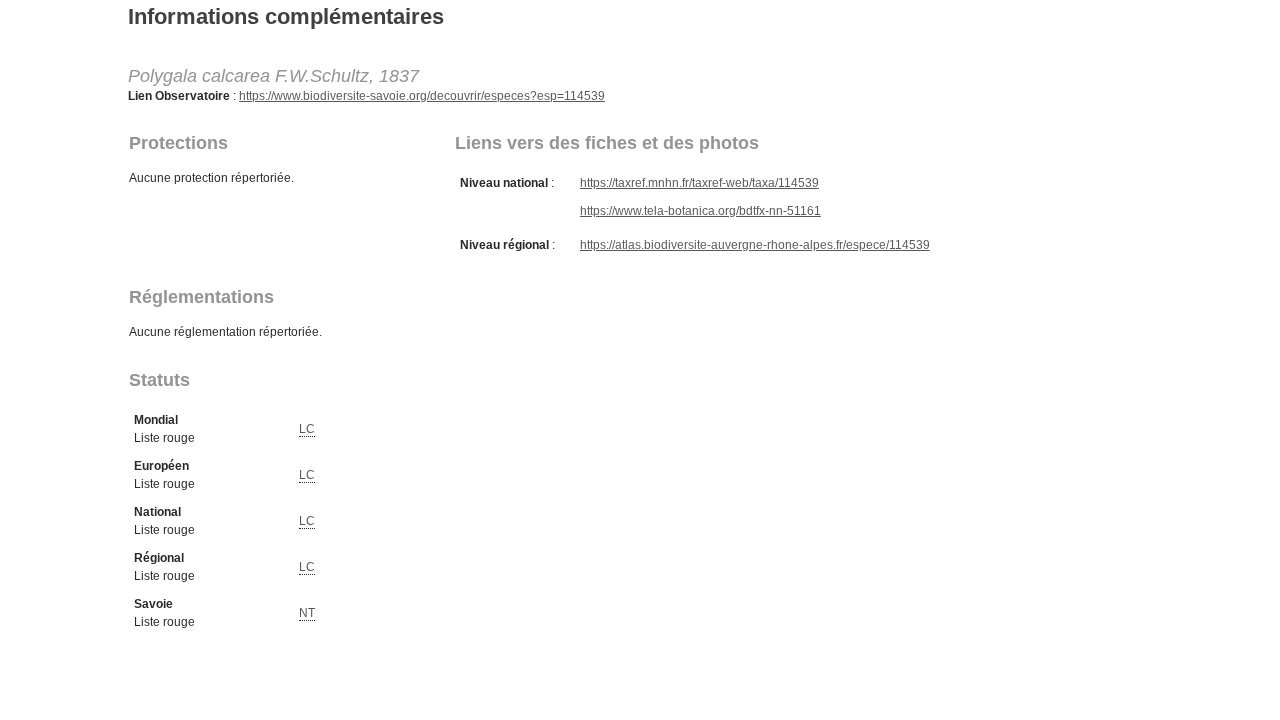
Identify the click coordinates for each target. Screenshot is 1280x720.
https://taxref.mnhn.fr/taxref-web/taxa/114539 (699, 183)
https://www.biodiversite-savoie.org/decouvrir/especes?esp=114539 (422, 96)
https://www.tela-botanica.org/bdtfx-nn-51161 (700, 211)
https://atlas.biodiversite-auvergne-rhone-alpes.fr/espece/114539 (755, 245)
